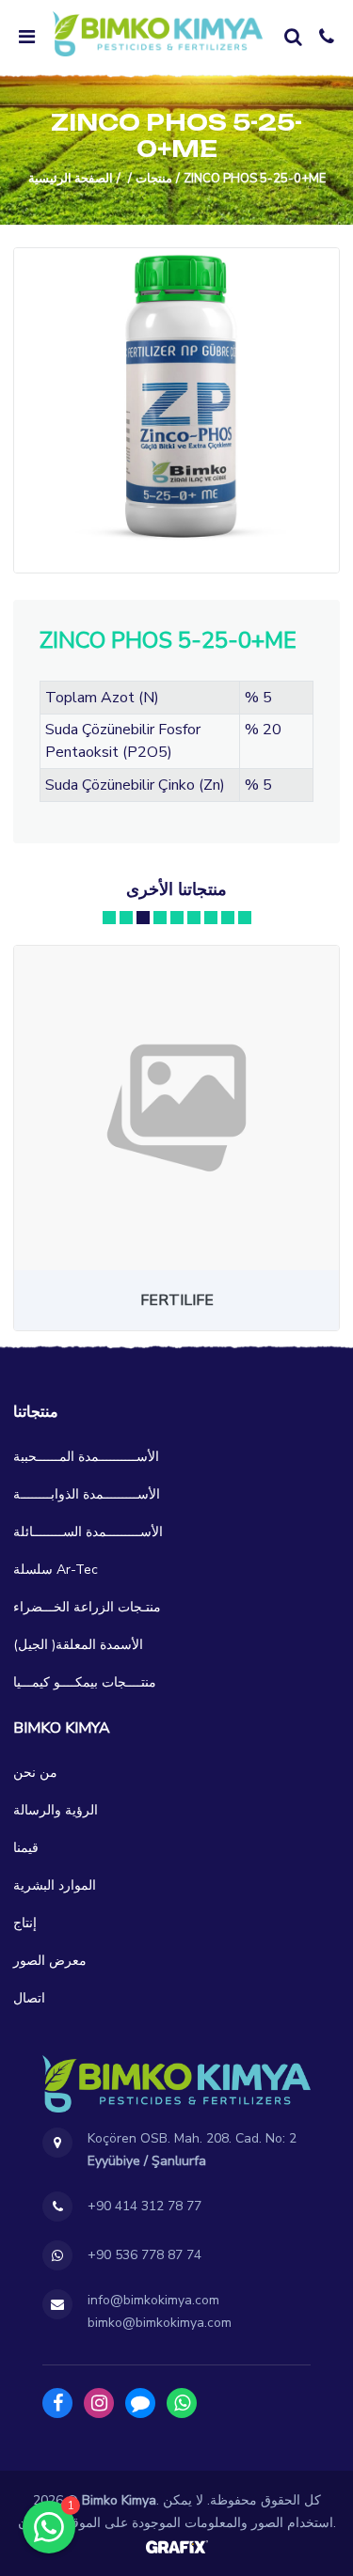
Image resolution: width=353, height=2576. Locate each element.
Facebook (57, 2403)
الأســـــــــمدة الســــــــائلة (88, 1532)
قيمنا (26, 1848)
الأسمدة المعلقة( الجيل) (78, 1645)
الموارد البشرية (55, 1885)
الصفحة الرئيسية (71, 179)
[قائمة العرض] (26, 37)
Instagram (99, 2403)
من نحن (35, 1773)
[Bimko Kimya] (158, 34)
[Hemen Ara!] (327, 37)
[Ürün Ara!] (293, 37)
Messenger (140, 2403)
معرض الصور (50, 1961)
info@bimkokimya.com (153, 2300)
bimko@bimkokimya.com (160, 2323)
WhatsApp (182, 2403)
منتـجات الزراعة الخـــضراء (87, 1607)
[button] (109, 918)
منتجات (154, 179)
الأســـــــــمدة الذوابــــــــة (87, 1494)
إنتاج (25, 1923)
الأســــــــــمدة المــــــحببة (86, 1457)
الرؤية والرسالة (56, 1810)
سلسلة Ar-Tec (56, 1570)
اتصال (29, 1998)
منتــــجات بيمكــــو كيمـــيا (85, 1682)
